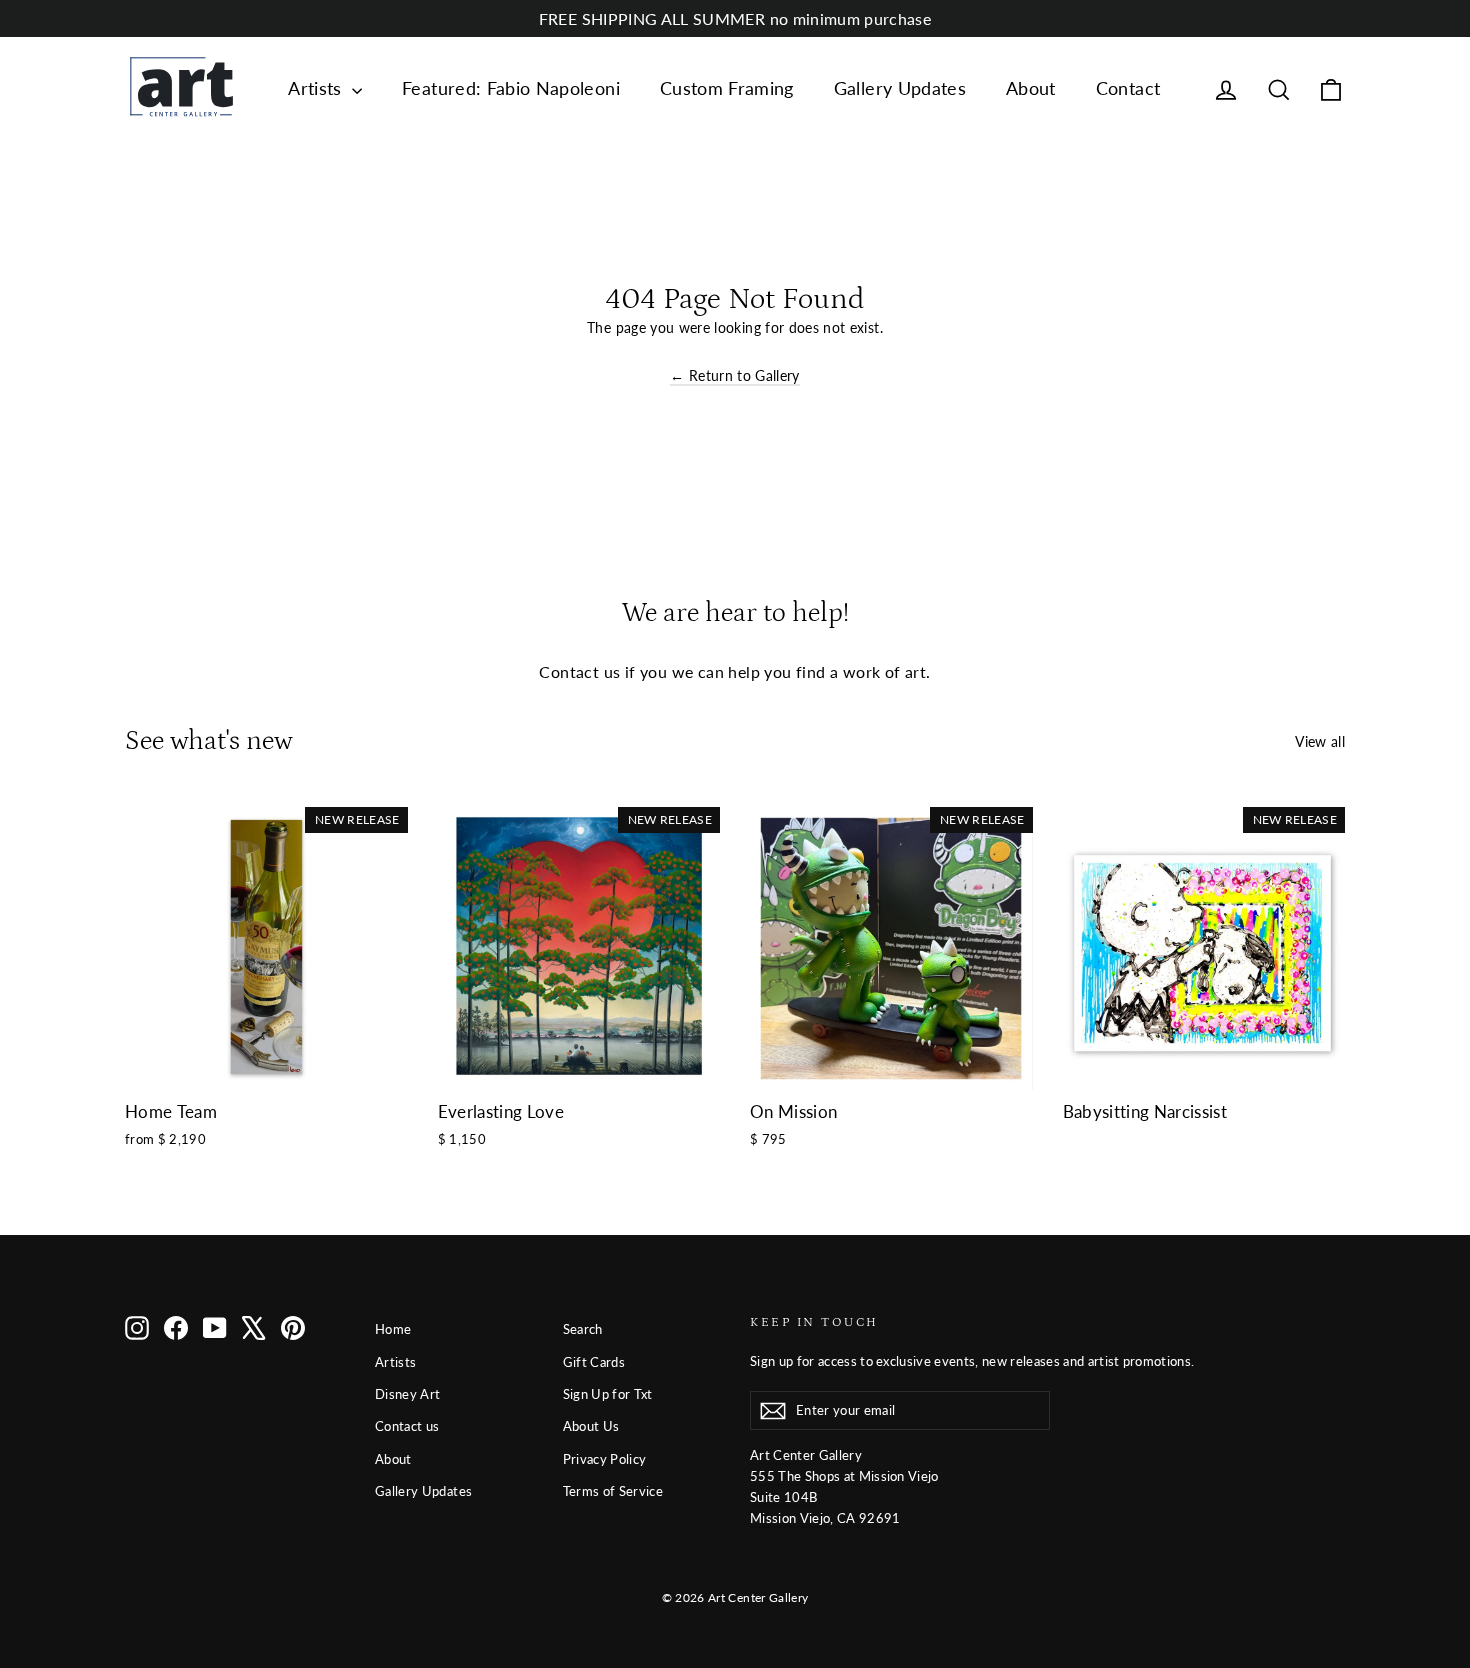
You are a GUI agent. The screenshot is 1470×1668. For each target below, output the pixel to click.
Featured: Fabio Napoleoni (511, 88)
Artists (317, 88)
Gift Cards (594, 1362)
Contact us (407, 1426)
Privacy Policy (605, 1459)
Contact (1128, 88)
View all (1320, 741)
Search (583, 1329)
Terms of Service (613, 1491)
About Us (591, 1426)
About (1031, 88)
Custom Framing (727, 88)
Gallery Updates (900, 88)
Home (393, 1329)
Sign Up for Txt (608, 1394)
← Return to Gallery (735, 375)
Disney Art (408, 1394)
